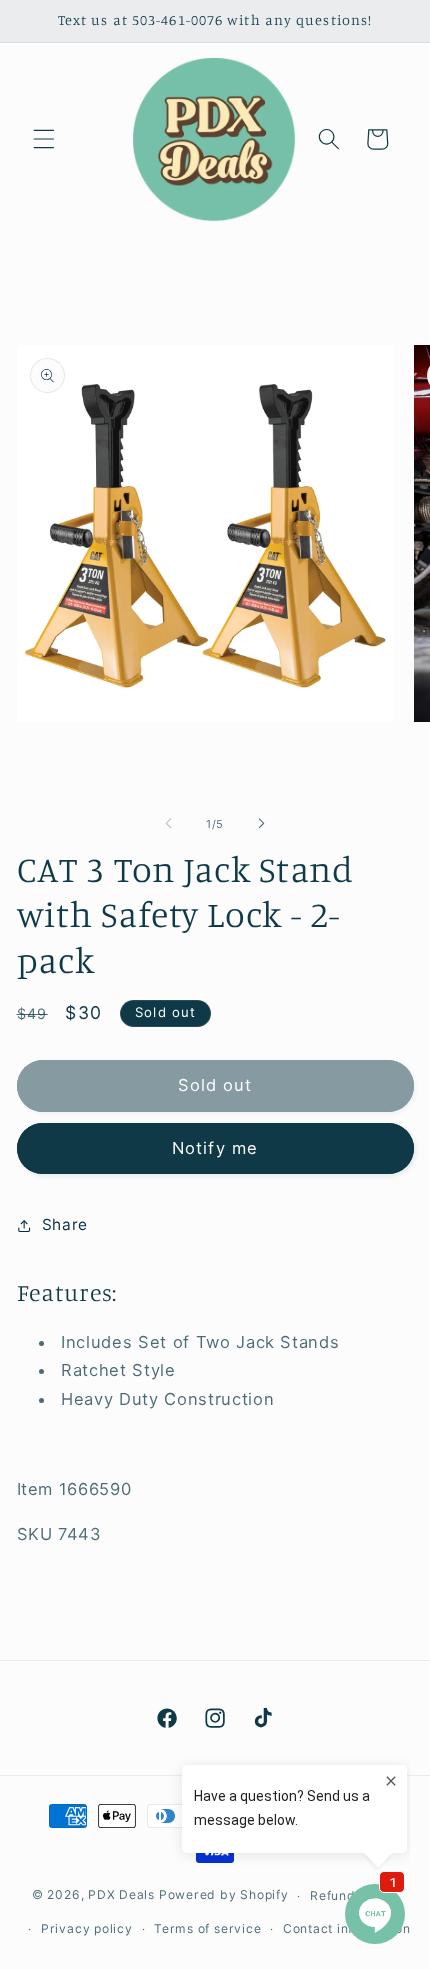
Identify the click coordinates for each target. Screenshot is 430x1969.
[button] (44, 139)
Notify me (215, 1148)
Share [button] (65, 1224)
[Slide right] (261, 824)
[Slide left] (169, 824)
